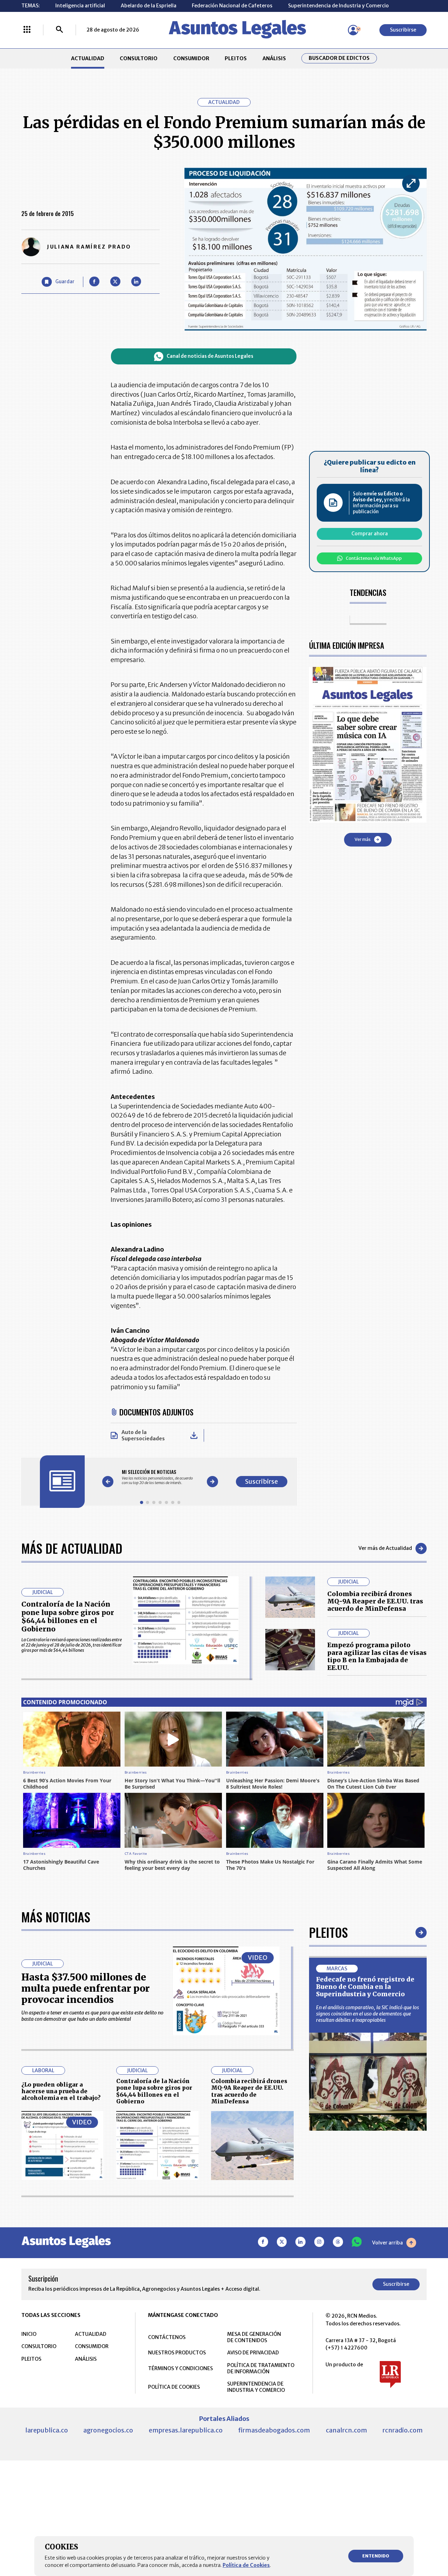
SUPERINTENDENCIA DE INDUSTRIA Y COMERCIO (256, 2387)
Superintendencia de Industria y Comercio (338, 6)
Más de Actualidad (72, 1548)
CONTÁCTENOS (167, 2337)
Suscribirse (403, 30)
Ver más (363, 839)
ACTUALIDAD (88, 58)
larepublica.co (47, 2430)
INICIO (29, 2334)
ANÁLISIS (274, 58)
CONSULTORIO (139, 58)
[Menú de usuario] (353, 30)
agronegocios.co (108, 2430)
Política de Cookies (246, 2565)
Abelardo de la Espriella (149, 6)
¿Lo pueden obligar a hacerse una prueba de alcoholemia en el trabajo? (61, 2091)
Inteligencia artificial (80, 6)
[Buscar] (59, 30)
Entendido (376, 2556)
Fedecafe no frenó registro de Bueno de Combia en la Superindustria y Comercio (365, 1987)
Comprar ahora (370, 534)
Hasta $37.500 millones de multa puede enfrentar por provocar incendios (86, 1988)
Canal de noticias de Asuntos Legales (210, 356)
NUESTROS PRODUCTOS (177, 2353)
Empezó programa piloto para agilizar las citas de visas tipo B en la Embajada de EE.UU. (377, 1656)
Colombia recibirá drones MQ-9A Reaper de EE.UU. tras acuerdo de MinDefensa (375, 1601)
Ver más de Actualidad (385, 1548)
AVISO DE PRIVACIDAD (253, 2353)
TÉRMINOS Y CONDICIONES (180, 2368)
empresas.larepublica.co (186, 2430)
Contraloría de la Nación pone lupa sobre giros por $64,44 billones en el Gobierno (68, 1617)
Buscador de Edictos (339, 58)
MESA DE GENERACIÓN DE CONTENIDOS (254, 2337)
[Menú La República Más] (27, 30)
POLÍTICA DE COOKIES (174, 2387)
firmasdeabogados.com (274, 2430)
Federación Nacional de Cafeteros (232, 6)
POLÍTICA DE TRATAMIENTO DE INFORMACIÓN (261, 2368)
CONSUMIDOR (191, 58)
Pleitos (328, 1932)
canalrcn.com (346, 2430)
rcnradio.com (403, 2430)
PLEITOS (236, 58)
